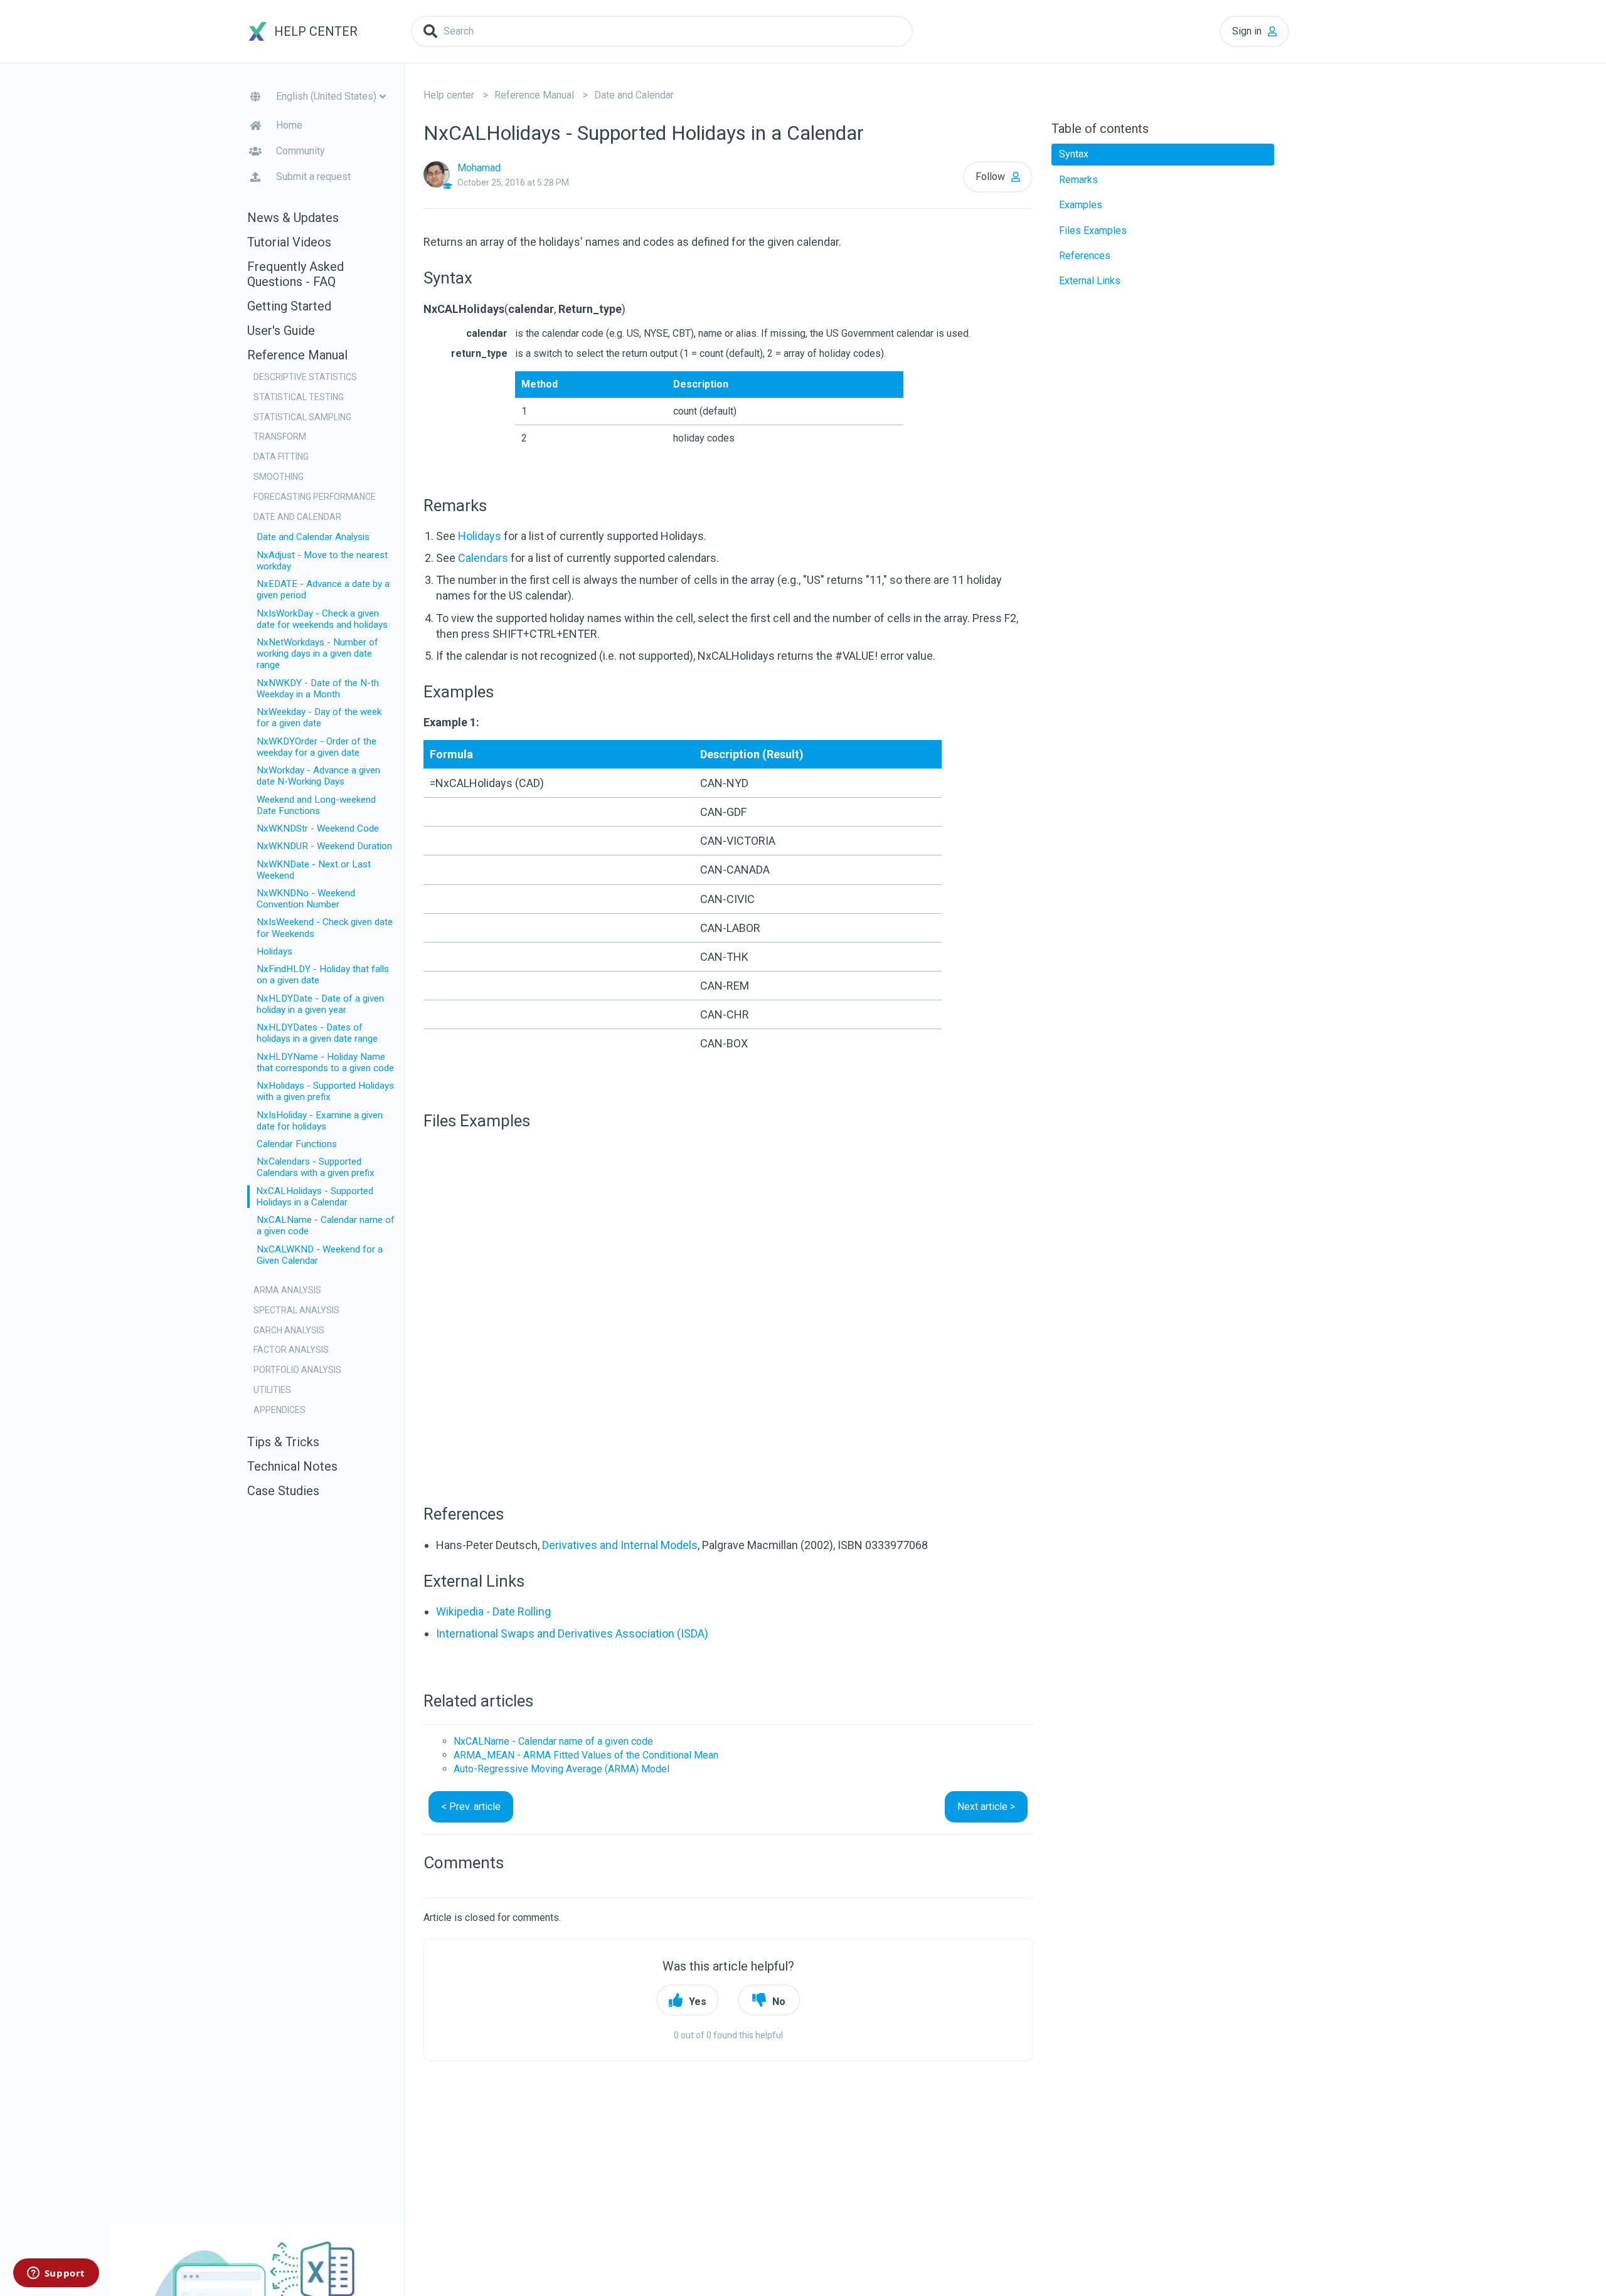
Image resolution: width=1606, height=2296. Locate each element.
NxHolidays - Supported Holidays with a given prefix (325, 1091)
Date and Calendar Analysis (313, 537)
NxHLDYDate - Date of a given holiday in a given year (320, 1004)
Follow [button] (990, 177)
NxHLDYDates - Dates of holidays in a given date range (317, 1033)
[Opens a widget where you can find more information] (56, 2274)
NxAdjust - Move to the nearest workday (322, 561)
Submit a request (313, 177)
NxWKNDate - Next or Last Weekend (314, 870)
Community (300, 151)
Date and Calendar (634, 95)
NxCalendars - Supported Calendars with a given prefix (316, 1167)
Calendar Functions (297, 1144)
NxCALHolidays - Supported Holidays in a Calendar (315, 1197)
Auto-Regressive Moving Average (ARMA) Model (561, 1769)
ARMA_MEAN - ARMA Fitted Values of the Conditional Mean (586, 1755)
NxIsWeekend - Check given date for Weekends (325, 928)
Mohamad (479, 168)
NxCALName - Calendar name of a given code (326, 1225)
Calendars (483, 558)
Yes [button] (698, 2002)
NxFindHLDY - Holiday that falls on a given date (323, 975)
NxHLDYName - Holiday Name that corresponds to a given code (325, 1062)
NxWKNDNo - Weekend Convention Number (306, 899)
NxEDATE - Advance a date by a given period (323, 590)
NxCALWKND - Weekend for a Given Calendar (320, 1255)
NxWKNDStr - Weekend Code (318, 828)
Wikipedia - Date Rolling (493, 1611)
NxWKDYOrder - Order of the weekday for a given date (316, 747)
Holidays (274, 951)
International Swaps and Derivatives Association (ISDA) (572, 1633)
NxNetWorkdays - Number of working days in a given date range (317, 653)
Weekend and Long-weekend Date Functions (316, 805)
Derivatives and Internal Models (620, 1545)
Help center (449, 95)
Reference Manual (534, 95)
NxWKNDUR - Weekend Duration (324, 846)
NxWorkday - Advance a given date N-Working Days (318, 776)
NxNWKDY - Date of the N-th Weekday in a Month (318, 689)
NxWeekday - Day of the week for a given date (319, 717)
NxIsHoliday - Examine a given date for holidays (320, 1121)
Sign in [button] (1247, 31)
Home (289, 125)
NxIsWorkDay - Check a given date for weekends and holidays (322, 619)
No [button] (779, 2002)
